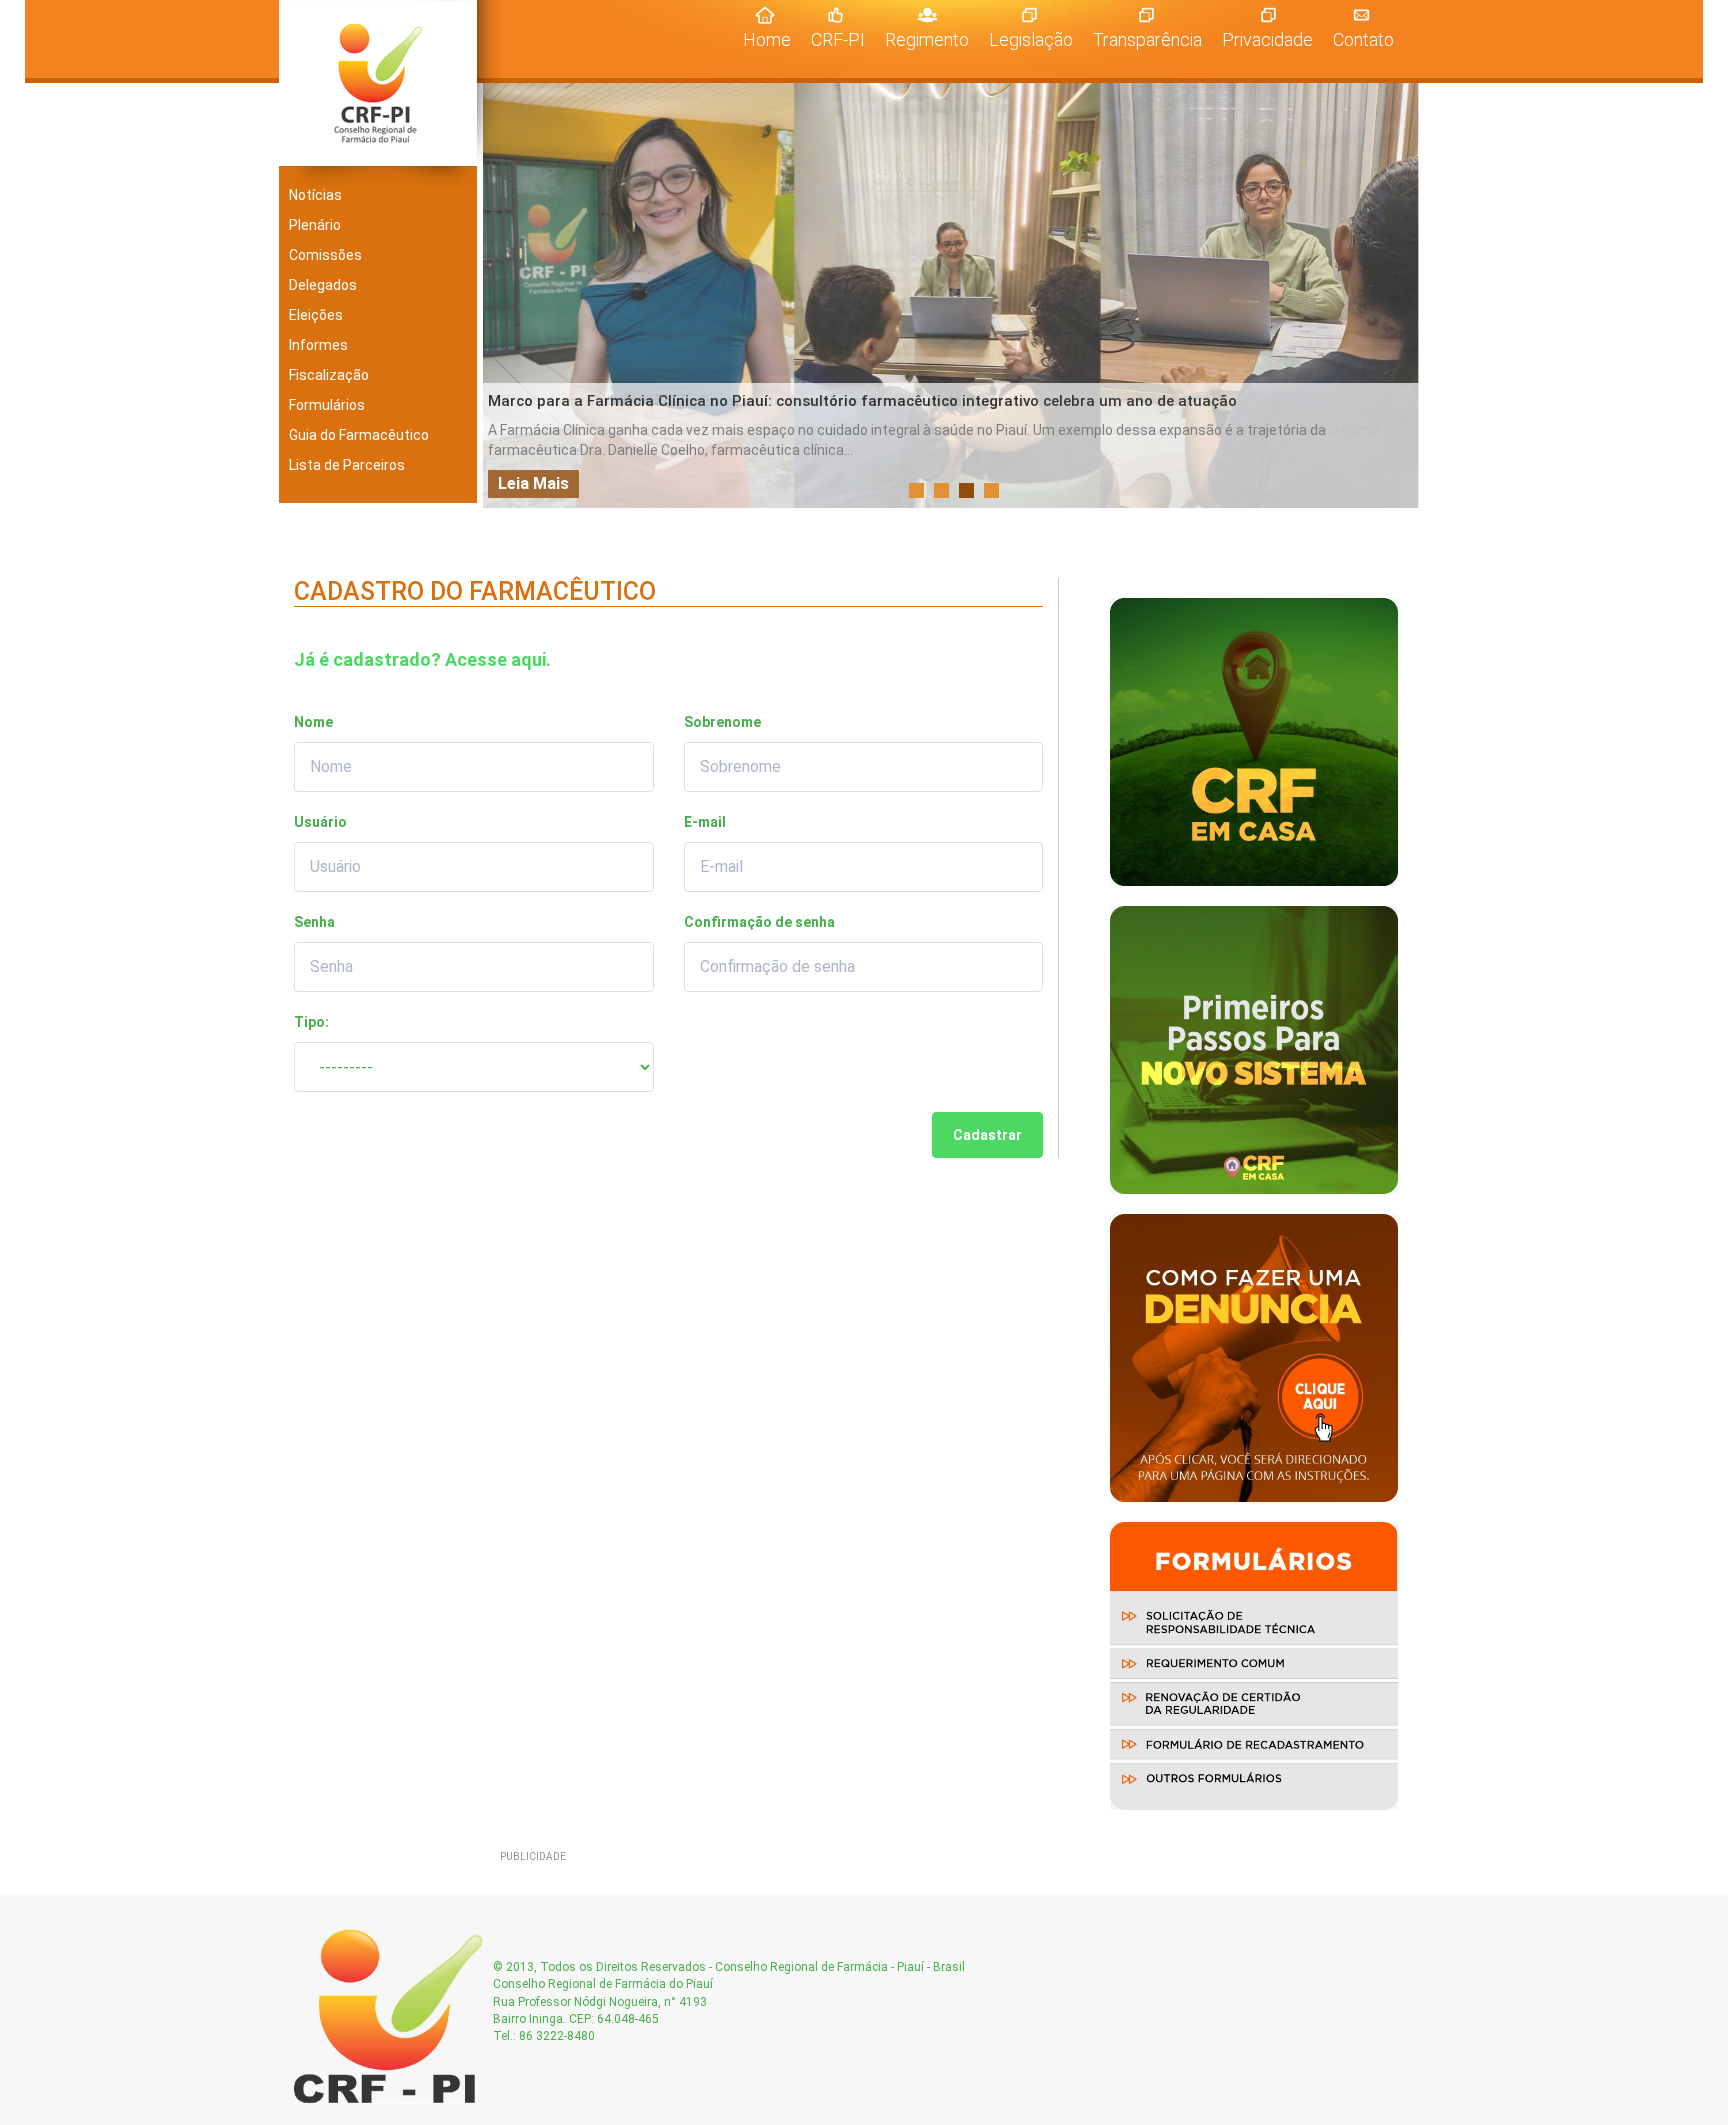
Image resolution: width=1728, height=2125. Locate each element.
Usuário (320, 822)
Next (1398, 296)
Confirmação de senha (759, 922)
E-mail (705, 822)
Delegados (323, 285)
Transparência (1147, 39)
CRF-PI (838, 39)
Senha (314, 922)
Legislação (1031, 39)
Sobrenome (722, 722)
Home (772, 39)
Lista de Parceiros (347, 465)
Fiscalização (329, 375)
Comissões (325, 255)
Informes (318, 345)
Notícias (315, 195)
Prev (509, 296)
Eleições (316, 315)
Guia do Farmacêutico (359, 435)
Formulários (327, 405)
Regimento (927, 39)
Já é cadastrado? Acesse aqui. (422, 659)
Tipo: (311, 1022)
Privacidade (1267, 39)
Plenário (315, 225)
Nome (313, 722)
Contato (1363, 39)
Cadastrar (987, 1135)
